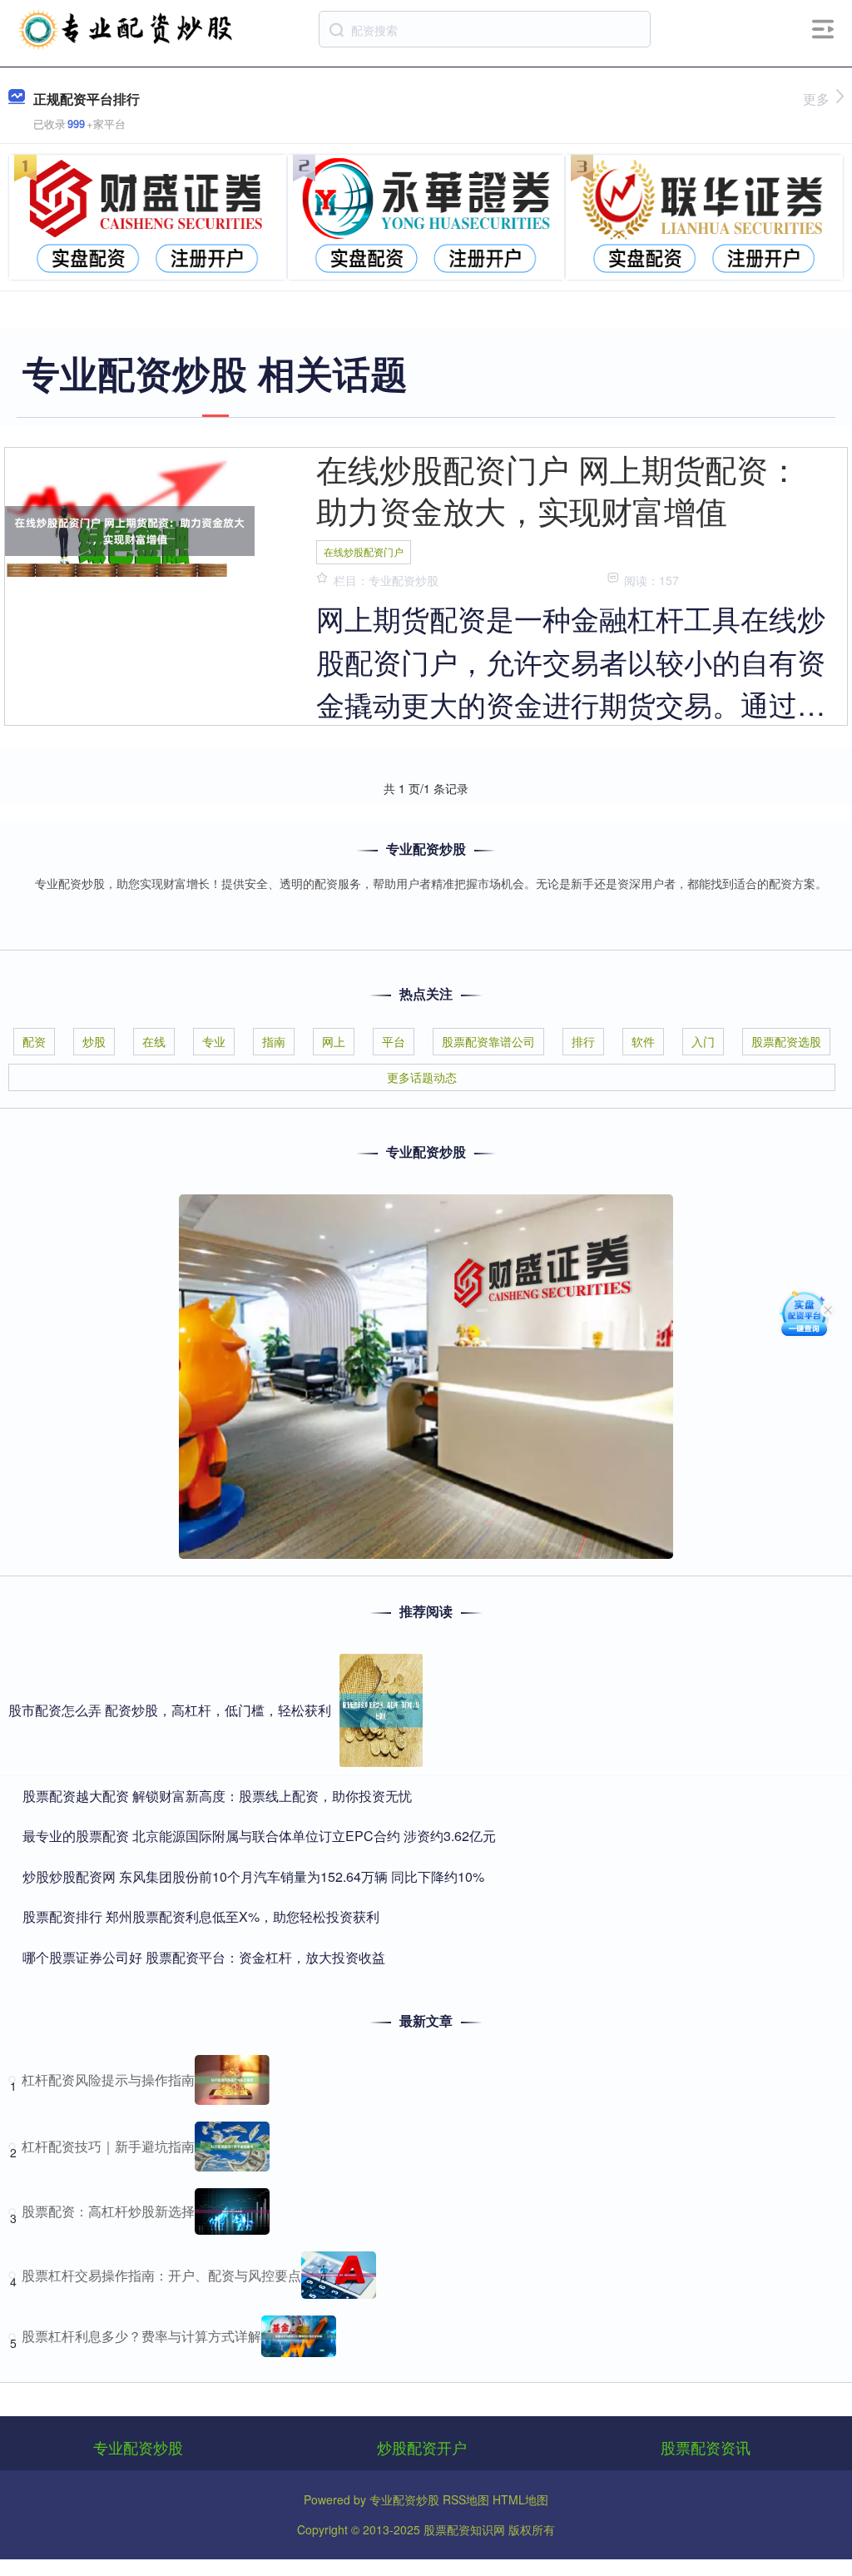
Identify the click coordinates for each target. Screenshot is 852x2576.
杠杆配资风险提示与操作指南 (108, 2080)
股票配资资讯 (706, 2447)
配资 (34, 1041)
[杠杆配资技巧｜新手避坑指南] (232, 2147)
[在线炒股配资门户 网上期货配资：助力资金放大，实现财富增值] (130, 529)
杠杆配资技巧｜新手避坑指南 (108, 2146)
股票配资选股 (786, 1041)
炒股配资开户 (422, 2447)
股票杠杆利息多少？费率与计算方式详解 (141, 2336)
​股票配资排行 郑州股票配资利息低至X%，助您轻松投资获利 (201, 1916)
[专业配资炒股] (126, 27)
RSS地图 (466, 2499)
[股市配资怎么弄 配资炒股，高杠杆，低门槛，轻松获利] (381, 1710)
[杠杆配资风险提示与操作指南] (232, 2080)
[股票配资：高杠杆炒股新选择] (232, 2211)
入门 (703, 1041)
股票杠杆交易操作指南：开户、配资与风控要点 (161, 2275)
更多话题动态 (422, 1077)
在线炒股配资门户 (364, 551)
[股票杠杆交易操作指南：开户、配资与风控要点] (339, 2275)
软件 (643, 1041)
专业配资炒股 (138, 2447)
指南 (274, 1041)
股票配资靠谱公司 (488, 1041)
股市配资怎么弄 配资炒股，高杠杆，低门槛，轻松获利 (170, 1710)
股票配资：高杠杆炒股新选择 (108, 2211)
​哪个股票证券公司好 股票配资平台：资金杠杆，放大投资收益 (204, 1957)
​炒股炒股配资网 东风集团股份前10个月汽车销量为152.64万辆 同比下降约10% (253, 1876)
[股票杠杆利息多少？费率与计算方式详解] (299, 2336)
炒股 (94, 1041)
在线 (154, 1041)
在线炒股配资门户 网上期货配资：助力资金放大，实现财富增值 (558, 489)
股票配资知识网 (464, 2529)
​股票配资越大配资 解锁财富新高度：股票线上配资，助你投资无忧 (217, 1796)
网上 (334, 1041)
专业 (214, 1041)
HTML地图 (520, 2499)
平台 (394, 1041)
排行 (583, 1041)
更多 (816, 99)
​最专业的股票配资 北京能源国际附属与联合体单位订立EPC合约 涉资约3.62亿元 (259, 1836)
